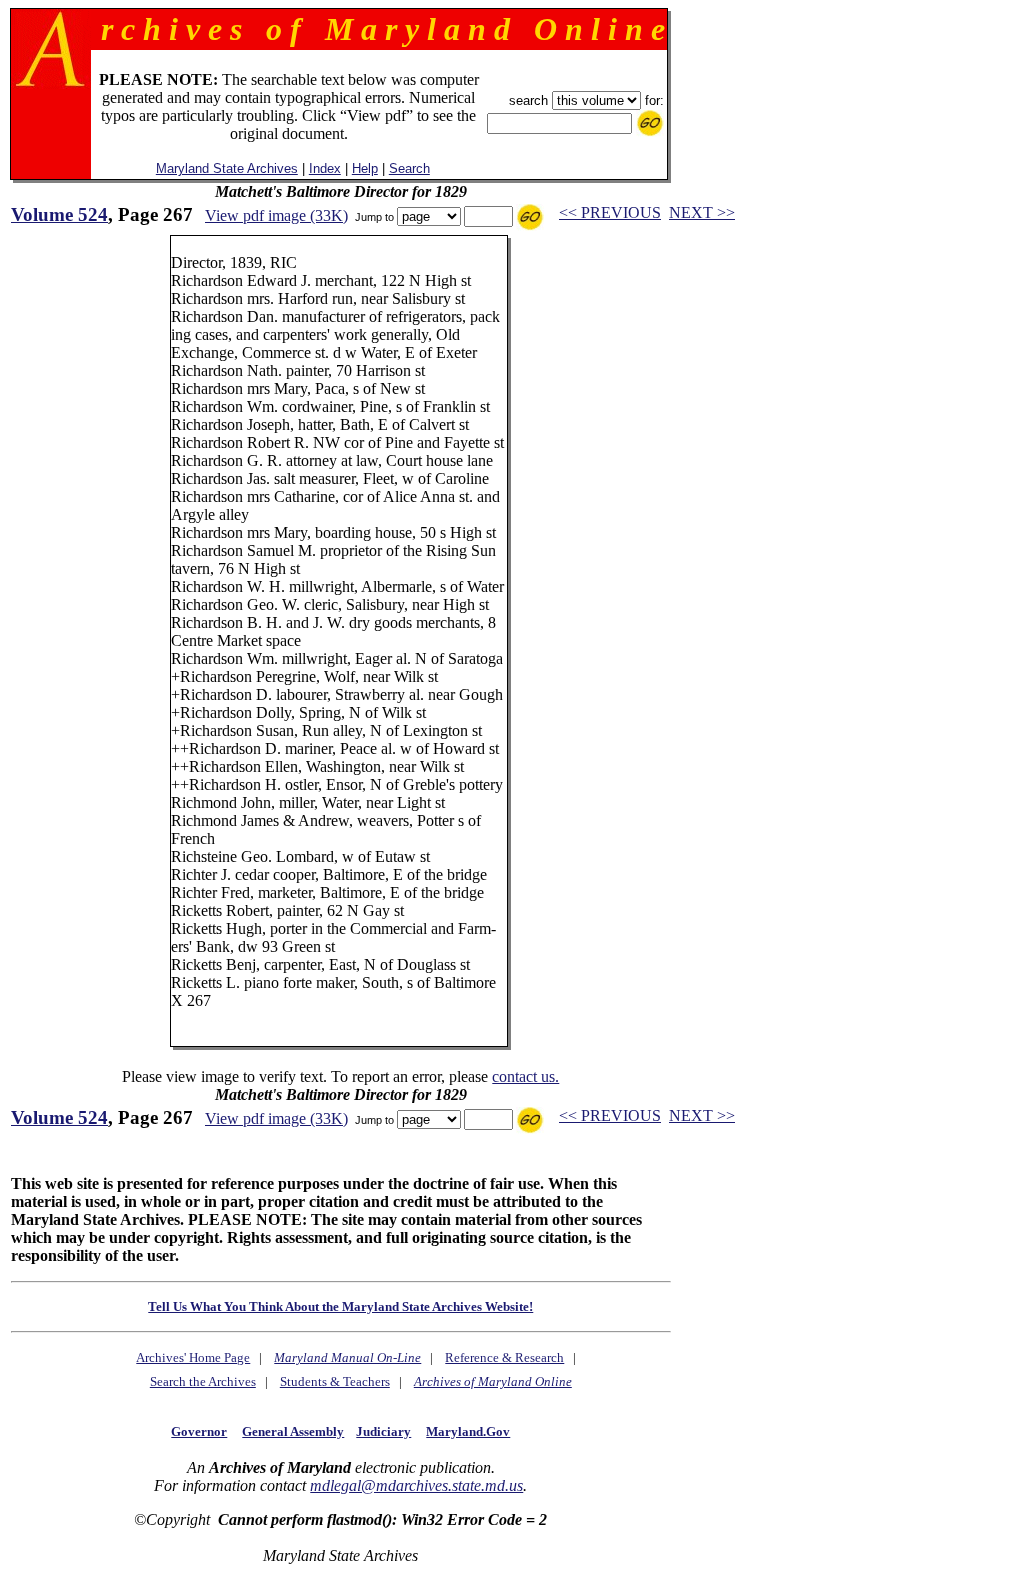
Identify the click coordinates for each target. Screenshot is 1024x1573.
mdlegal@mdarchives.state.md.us (416, 1485)
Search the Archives (203, 1381)
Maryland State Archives (227, 168)
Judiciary (383, 1431)
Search (409, 168)
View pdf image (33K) (276, 215)
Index (325, 168)
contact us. (525, 1076)
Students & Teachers (335, 1381)
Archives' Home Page (193, 1357)
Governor (199, 1431)
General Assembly (293, 1431)
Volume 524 (59, 214)
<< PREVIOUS (610, 212)
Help (365, 168)
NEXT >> (702, 212)
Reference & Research (504, 1357)
